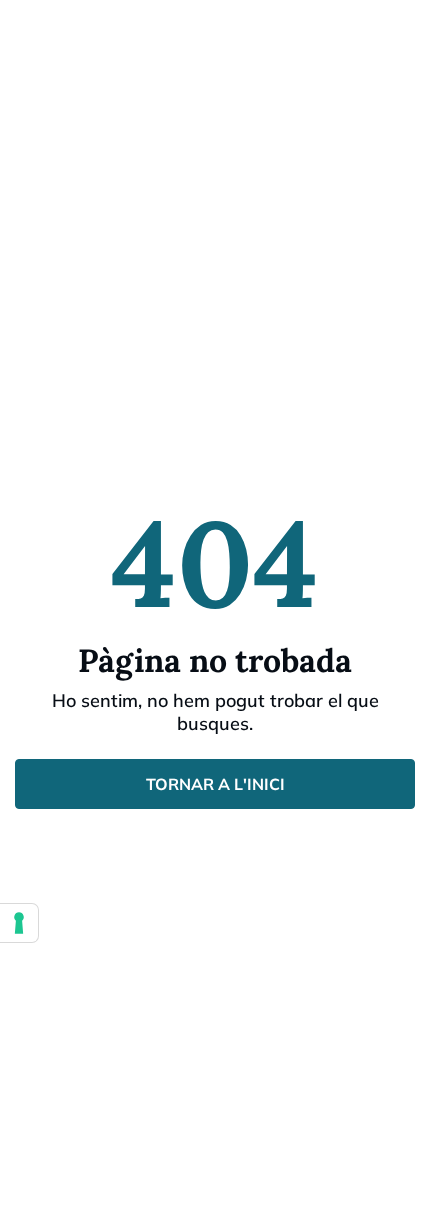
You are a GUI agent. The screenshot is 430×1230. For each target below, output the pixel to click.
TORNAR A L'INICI (215, 784)
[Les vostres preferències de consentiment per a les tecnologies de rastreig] (19, 923)
